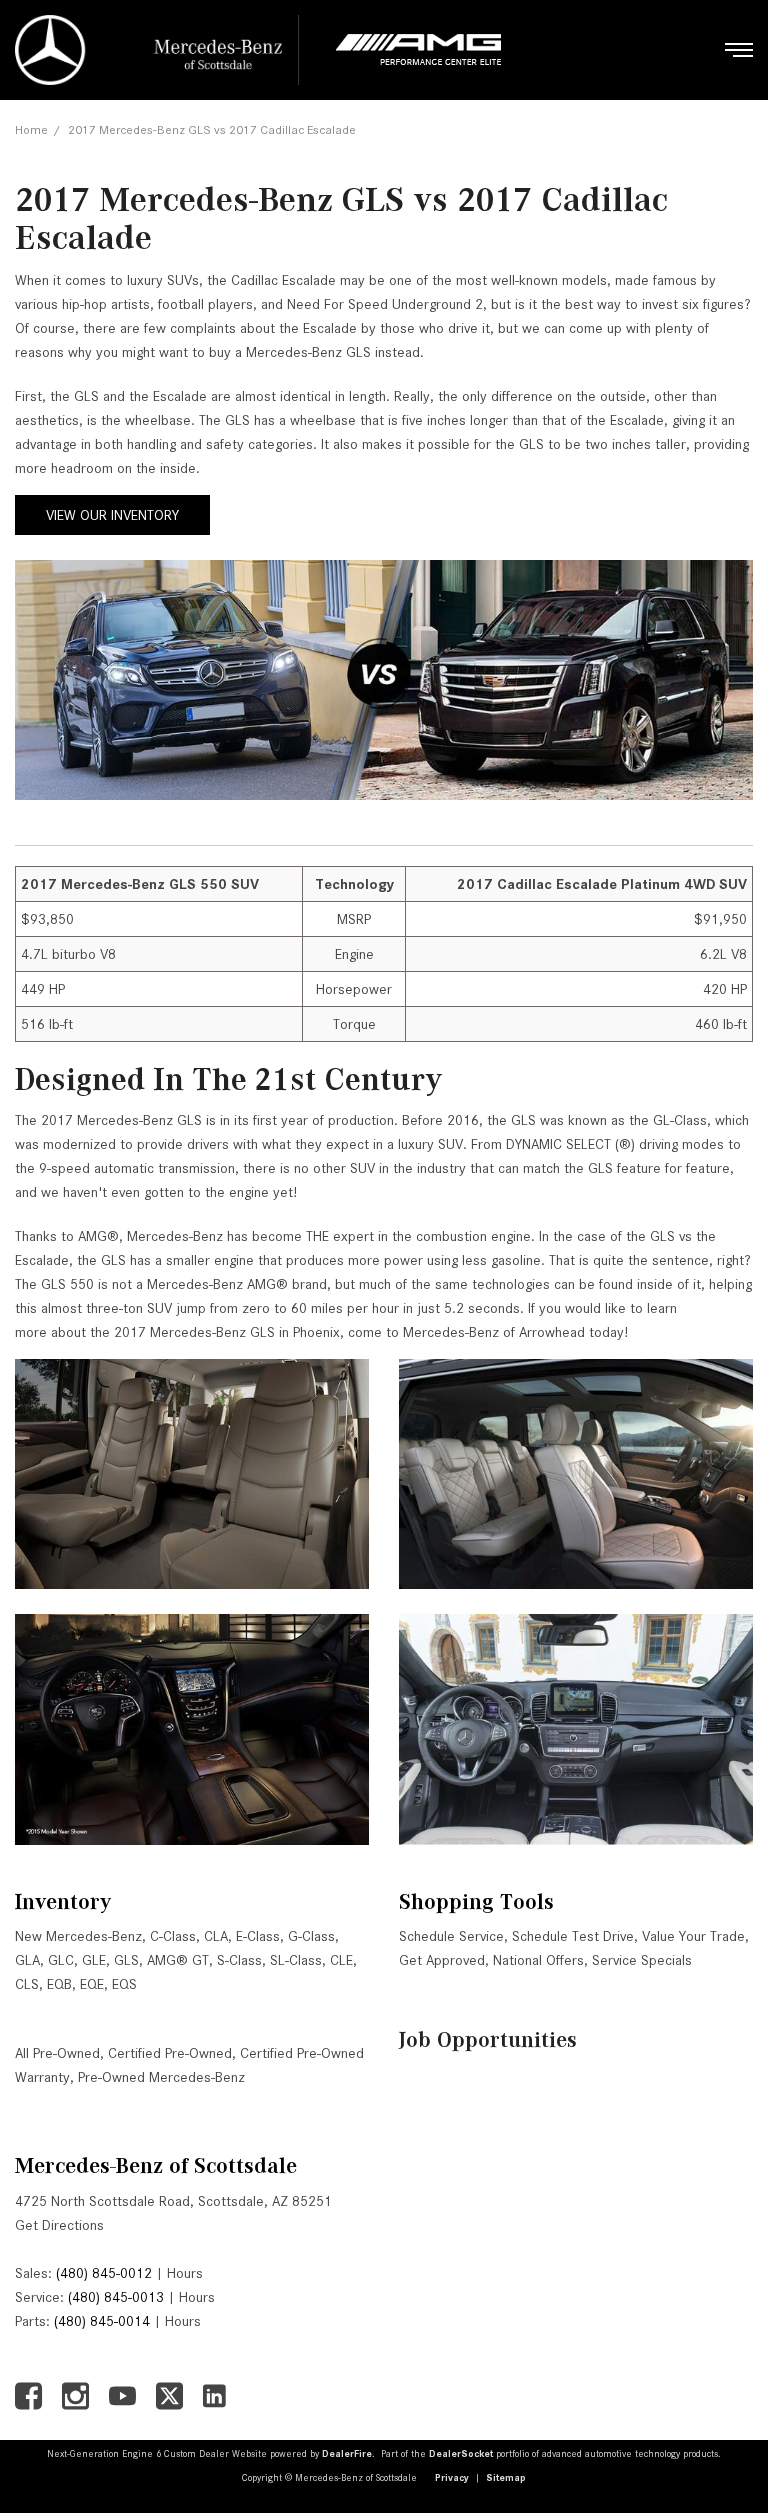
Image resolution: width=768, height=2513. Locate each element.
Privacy (452, 2477)
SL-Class (296, 1960)
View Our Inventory (112, 515)
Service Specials (642, 1960)
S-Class (239, 1960)
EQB (59, 1984)
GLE (94, 1960)
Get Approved (442, 1960)
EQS (124, 1984)
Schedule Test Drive (573, 1936)
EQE (92, 1984)
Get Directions (59, 2225)
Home (31, 129)
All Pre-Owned (57, 2053)
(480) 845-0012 (104, 2273)
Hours (185, 2273)
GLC (61, 1960)
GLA (27, 1960)
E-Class (258, 1936)
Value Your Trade (693, 1936)
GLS (126, 1960)
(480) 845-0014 (102, 2321)
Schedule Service (451, 1936)
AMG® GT (178, 1960)
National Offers (538, 1960)
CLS (27, 1984)
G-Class (311, 1936)
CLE (341, 1960)
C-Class (173, 1936)
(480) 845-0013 (116, 2297)
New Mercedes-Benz (78, 1936)
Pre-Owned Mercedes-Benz (161, 2077)
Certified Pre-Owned (170, 2053)
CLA (216, 1936)
